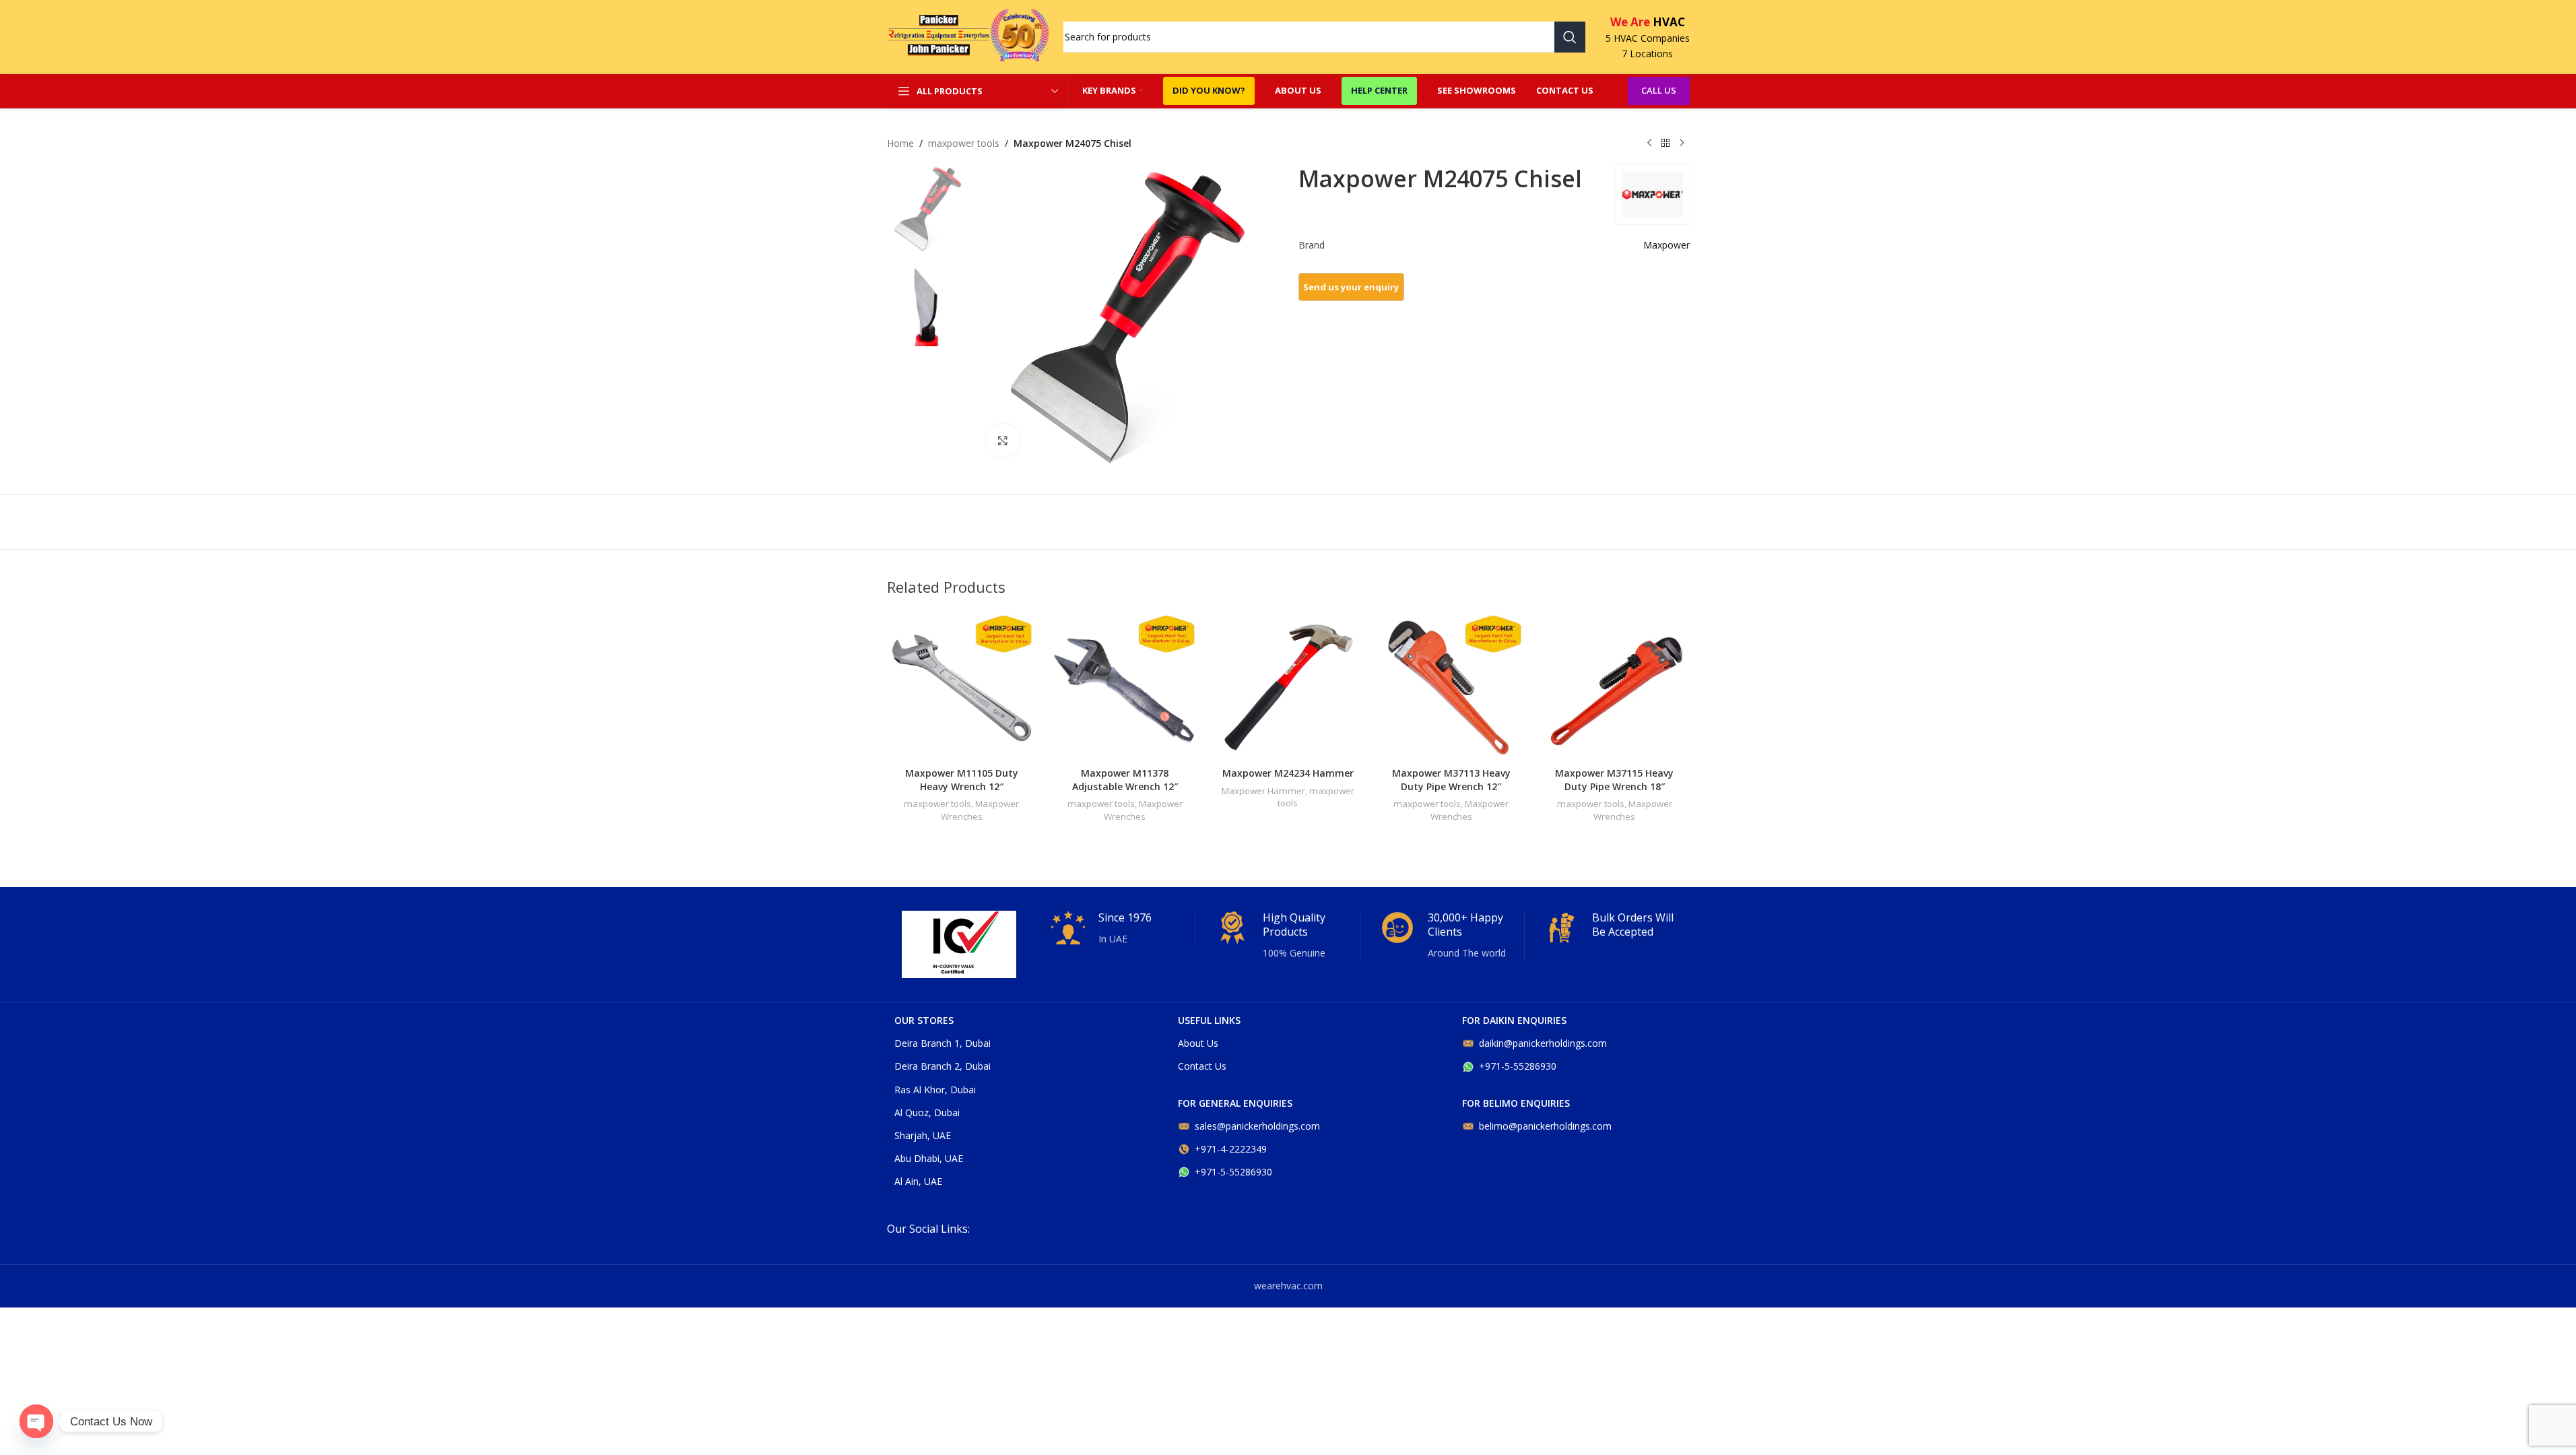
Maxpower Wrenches (980, 810)
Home (900, 143)
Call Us (1659, 90)
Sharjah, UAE (923, 1135)
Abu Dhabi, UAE (929, 1158)
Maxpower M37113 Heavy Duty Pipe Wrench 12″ (1451, 780)
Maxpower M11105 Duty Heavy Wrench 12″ (962, 780)
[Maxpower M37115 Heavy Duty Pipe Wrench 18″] (1614, 686)
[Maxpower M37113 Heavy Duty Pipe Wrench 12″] (1451, 686)
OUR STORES (924, 1020)
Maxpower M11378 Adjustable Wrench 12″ (1125, 780)
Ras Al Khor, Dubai (935, 1090)
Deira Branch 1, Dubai (943, 1043)
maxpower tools (964, 143)
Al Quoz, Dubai (927, 1112)
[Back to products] (1665, 143)
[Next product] (1682, 143)
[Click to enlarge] (1003, 441)
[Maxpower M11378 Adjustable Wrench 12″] (1125, 686)
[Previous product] (1649, 143)
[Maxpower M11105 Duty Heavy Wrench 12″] (962, 686)
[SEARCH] (1570, 37)
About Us (1198, 1043)
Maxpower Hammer (1263, 791)
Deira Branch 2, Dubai (943, 1066)
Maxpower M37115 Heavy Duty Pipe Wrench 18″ (1614, 780)
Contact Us (1202, 1066)
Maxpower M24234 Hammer (1288, 773)
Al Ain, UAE (918, 1181)
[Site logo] (968, 36)
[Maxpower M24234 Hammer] (1288, 686)
